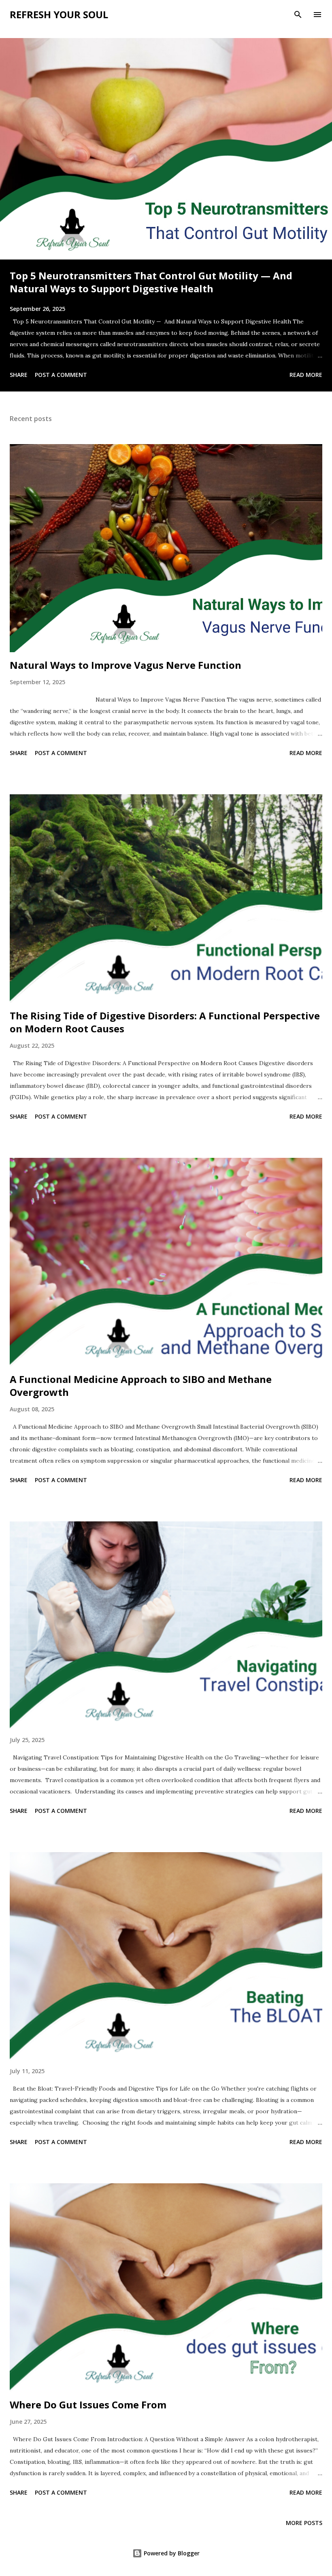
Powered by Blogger (171, 2553)
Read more (306, 375)
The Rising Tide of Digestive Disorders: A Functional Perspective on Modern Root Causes (165, 1022)
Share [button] (19, 375)
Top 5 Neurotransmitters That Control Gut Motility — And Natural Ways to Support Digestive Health (151, 282)
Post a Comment (61, 375)
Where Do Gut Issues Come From (88, 2405)
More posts (304, 2523)
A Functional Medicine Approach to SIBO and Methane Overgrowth (141, 1386)
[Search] (298, 15)
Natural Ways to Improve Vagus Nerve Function (126, 665)
